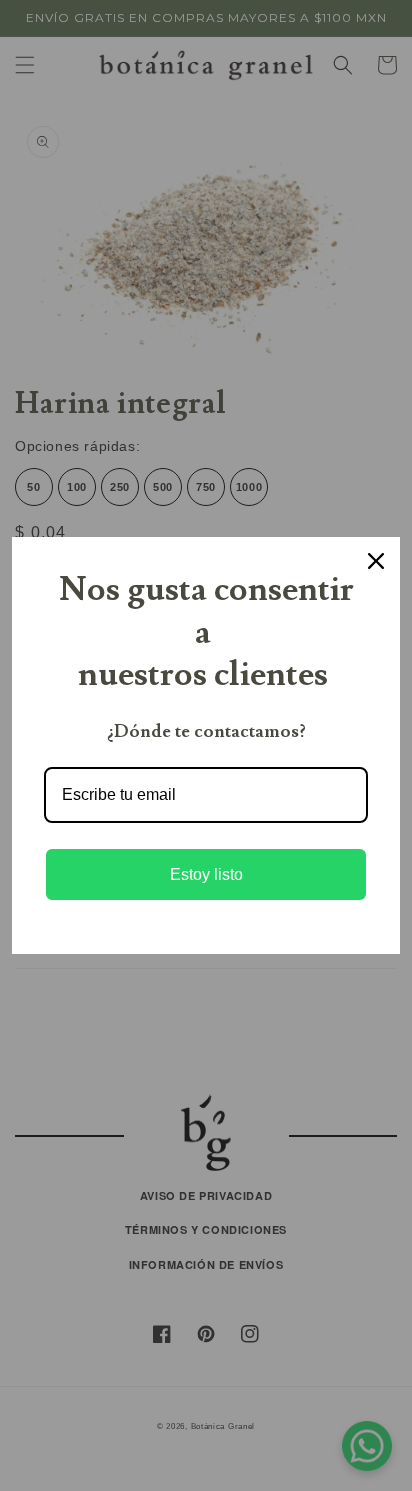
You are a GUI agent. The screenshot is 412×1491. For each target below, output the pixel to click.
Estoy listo (206, 874)
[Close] (376, 561)
